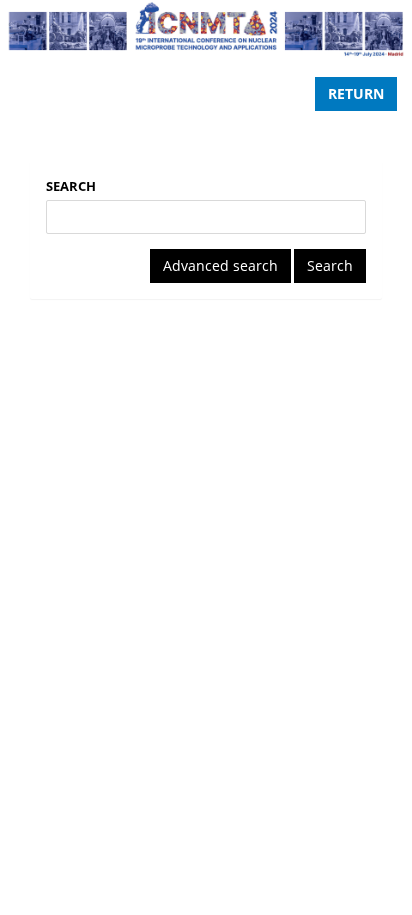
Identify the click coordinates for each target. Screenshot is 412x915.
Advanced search (220, 265)
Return (356, 93)
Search (71, 186)
